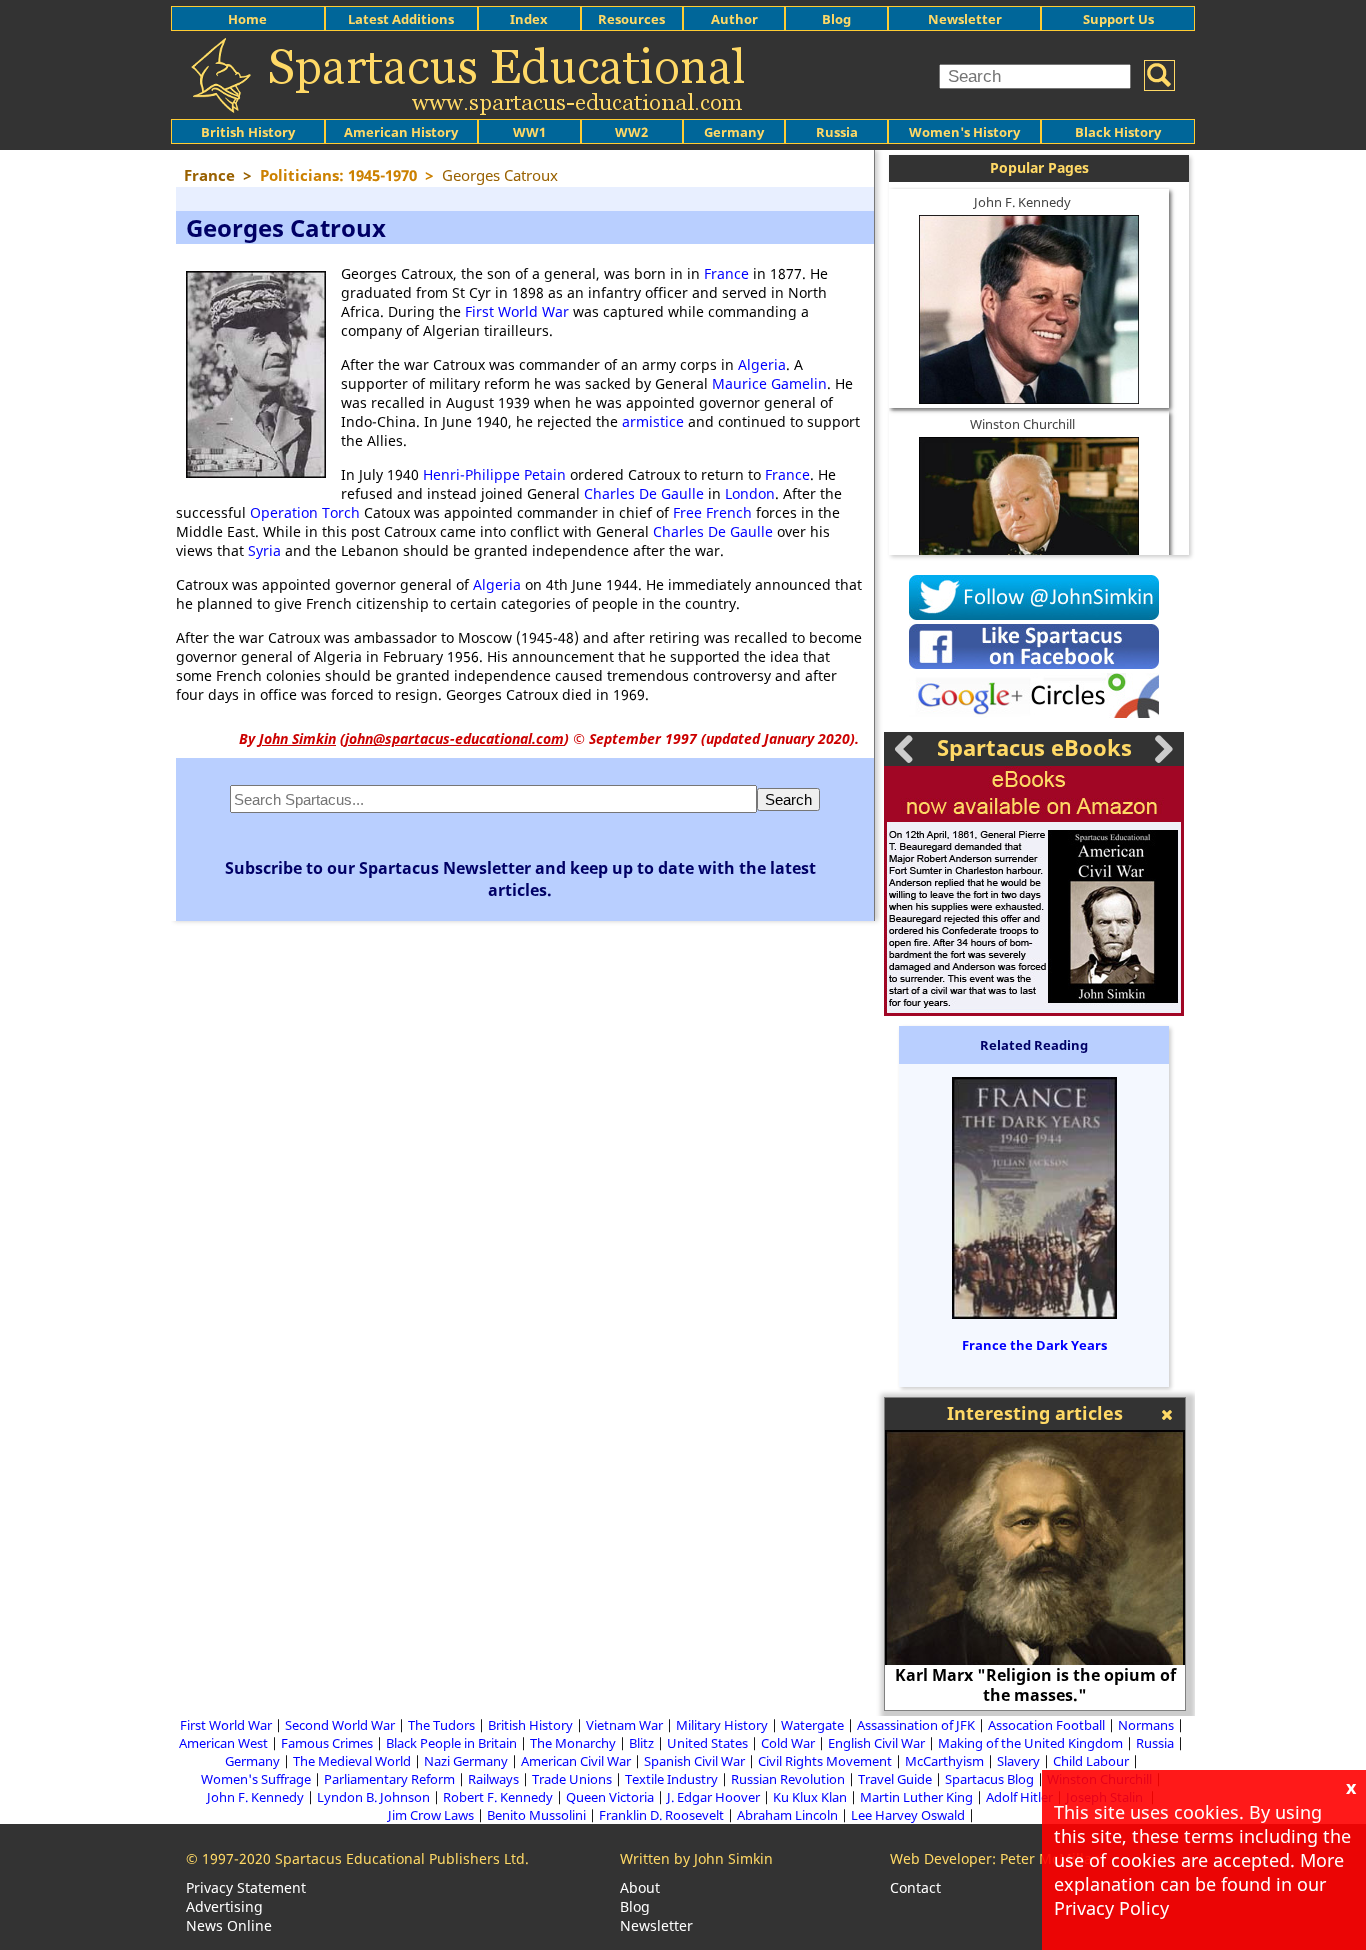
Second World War (340, 1725)
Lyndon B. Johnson (373, 1797)
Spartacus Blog (989, 1779)
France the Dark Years (1034, 1345)
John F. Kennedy (1022, 202)
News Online (229, 1925)
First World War (517, 311)
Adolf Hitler (1019, 1797)
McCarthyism (944, 1761)
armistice (653, 421)
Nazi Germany (466, 1761)
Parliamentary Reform (389, 1779)
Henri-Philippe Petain (494, 474)
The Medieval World (352, 1761)
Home (247, 19)
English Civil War (876, 1743)
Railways (493, 1779)
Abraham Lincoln (787, 1815)
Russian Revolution (788, 1779)
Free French (712, 512)
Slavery (1018, 1761)
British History (530, 1725)
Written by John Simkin (696, 1858)
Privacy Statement (246, 1887)
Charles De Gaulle (644, 493)
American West (223, 1743)
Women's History (964, 132)
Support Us (1118, 19)
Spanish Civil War (694, 1761)
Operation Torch (305, 512)
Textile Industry (671, 1779)
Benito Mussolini (536, 1815)
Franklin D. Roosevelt (661, 1815)
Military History (722, 1725)
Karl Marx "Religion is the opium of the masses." (1035, 1685)
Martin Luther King (916, 1797)
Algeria (762, 364)
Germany (734, 132)
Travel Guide (895, 1779)
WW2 (631, 132)
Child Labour (1091, 1761)
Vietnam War (624, 1725)
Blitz (641, 1743)
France (726, 273)
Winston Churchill (1022, 424)
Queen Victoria (610, 1797)
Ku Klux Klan (810, 1797)
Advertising (224, 1906)
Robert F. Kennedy (498, 1797)
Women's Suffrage (256, 1779)
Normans (1146, 1725)
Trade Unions (572, 1779)
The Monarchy (573, 1743)
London (750, 493)
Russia (837, 132)
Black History (1118, 132)
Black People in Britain (451, 1743)
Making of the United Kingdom (1030, 1743)
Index (529, 19)
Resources (631, 19)
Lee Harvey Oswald (908, 1815)
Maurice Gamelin (769, 383)
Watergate (812, 1725)
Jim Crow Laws (431, 1815)
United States (707, 1743)
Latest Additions (401, 19)
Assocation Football (1046, 1725)
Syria (264, 550)
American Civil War (576, 1761)
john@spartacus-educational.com (454, 738)
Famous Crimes (327, 1743)
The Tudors (441, 1725)
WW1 (529, 132)
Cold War (788, 1743)
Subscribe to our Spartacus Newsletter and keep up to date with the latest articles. (520, 879)
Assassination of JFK (916, 1725)
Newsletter (965, 19)
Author (734, 19)
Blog (836, 19)
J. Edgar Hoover (713, 1797)
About (640, 1887)
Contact (915, 1887)
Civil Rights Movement (825, 1761)
